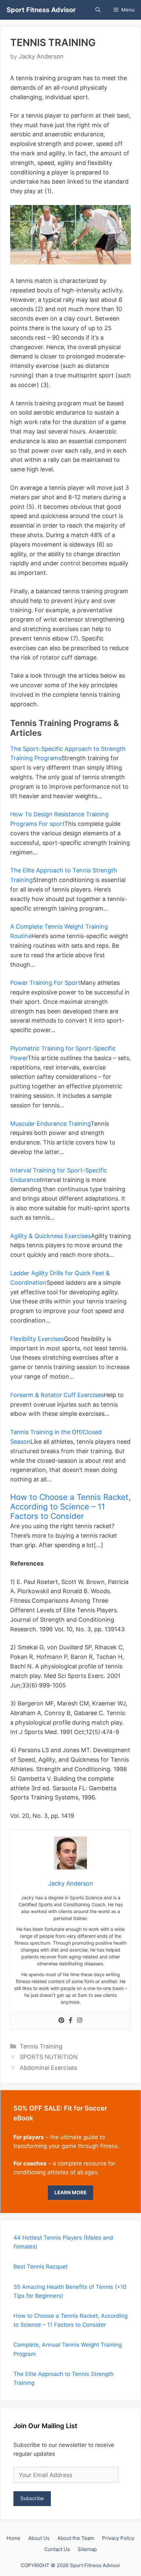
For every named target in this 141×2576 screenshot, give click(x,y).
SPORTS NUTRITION (49, 2057)
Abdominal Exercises (48, 2068)
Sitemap (87, 2549)
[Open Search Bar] (98, 10)
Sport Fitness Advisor (41, 10)
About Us (39, 2538)
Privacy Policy (118, 2538)
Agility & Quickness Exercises (50, 1236)
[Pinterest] (61, 2021)
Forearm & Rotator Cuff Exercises (57, 1395)
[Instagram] (80, 2021)
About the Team (76, 2538)
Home (13, 2538)
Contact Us (57, 2549)
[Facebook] (70, 2021)
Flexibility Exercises (37, 1339)
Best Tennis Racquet (40, 2267)
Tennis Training (41, 2046)
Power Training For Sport (45, 983)
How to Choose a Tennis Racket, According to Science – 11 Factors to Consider (70, 1507)
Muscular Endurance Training (50, 1124)
